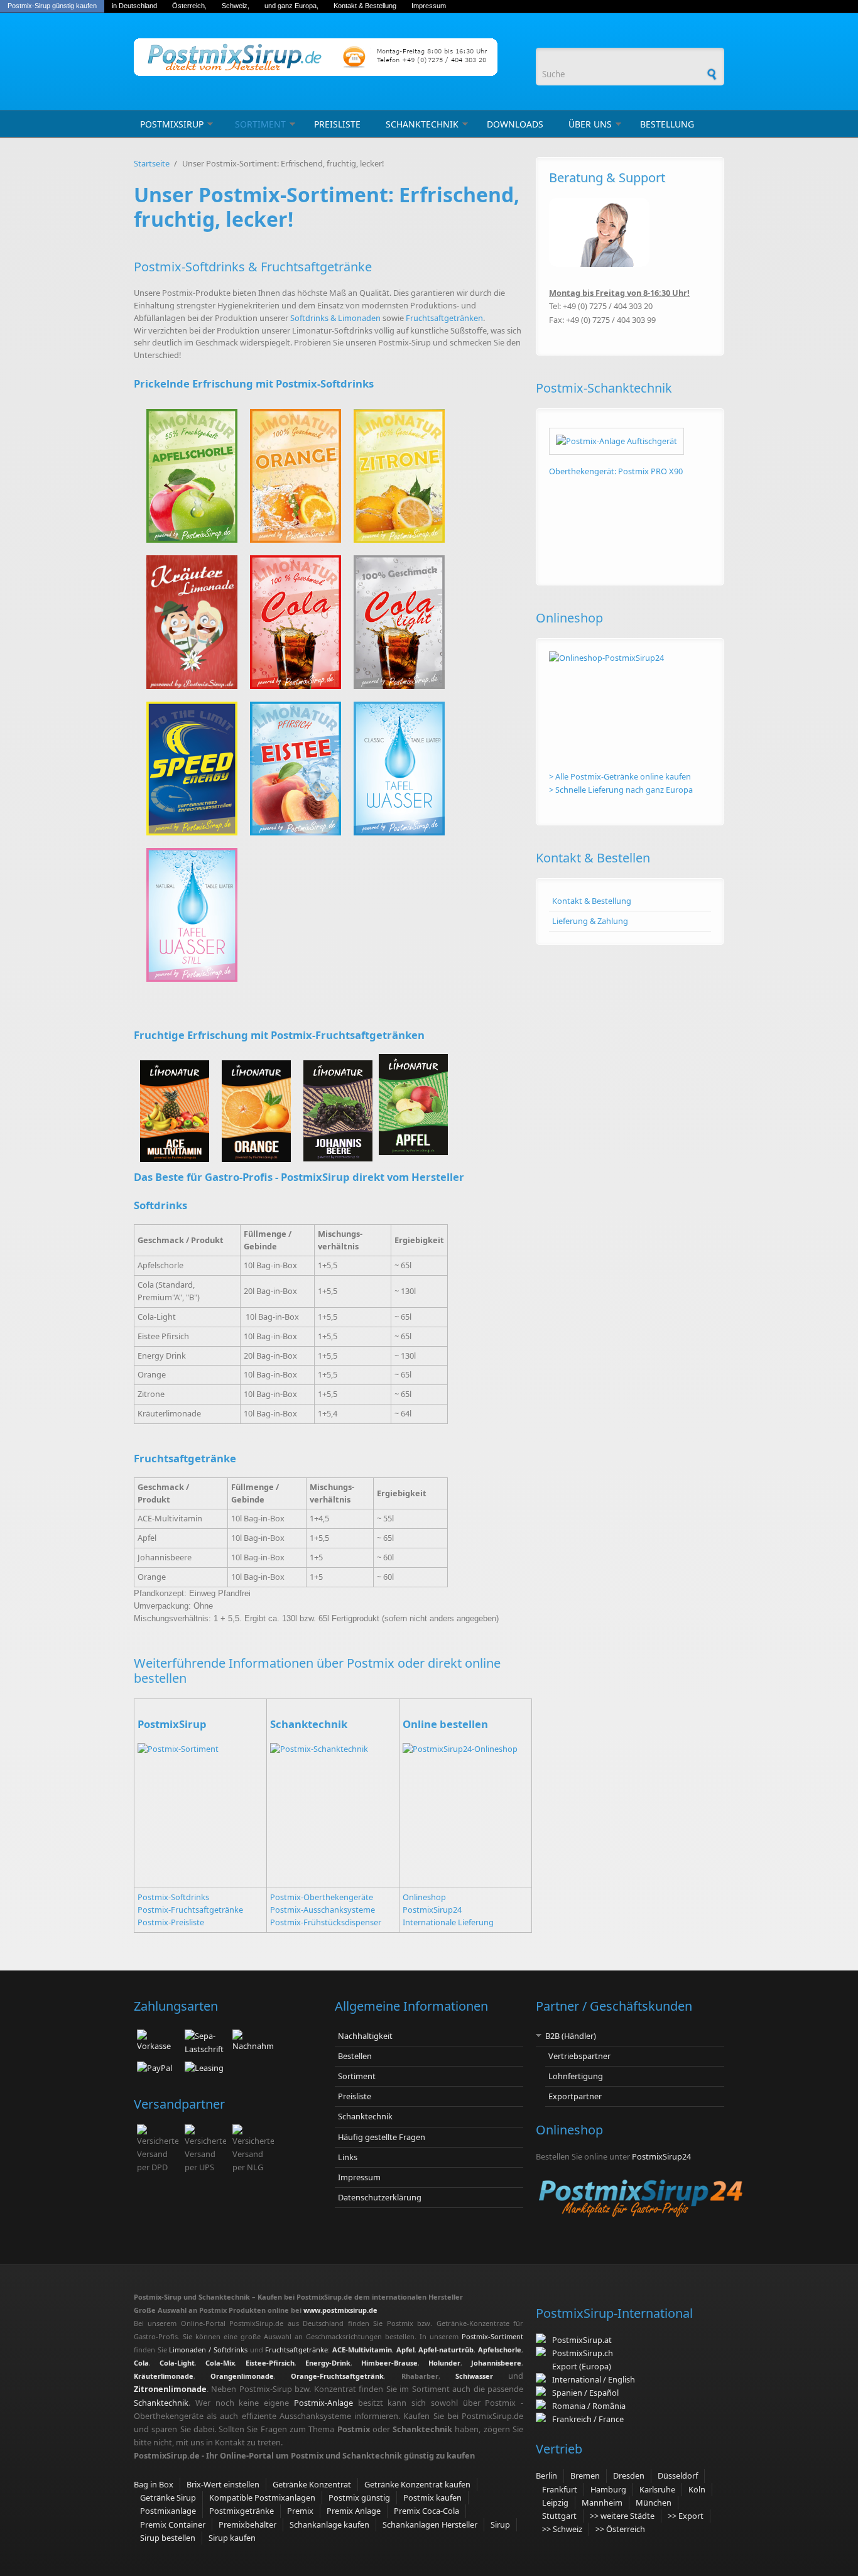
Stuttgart (559, 2516)
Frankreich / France (586, 2419)
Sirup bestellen (168, 2538)
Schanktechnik (422, 124)
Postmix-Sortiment (492, 2336)
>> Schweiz (562, 2529)
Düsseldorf (678, 2475)
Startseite (152, 163)
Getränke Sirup (168, 2497)
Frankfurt (560, 2489)
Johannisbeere (496, 2363)
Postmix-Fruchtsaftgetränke (190, 1910)
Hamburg (608, 2489)
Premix (300, 2511)
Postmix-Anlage (323, 2403)
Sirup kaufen (232, 2538)
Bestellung (667, 124)
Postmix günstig (359, 2497)
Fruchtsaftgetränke (296, 2350)
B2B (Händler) (571, 2036)
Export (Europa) (582, 2366)
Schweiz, (236, 6)
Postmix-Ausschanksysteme (323, 1910)
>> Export (686, 2516)
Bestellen (355, 2056)
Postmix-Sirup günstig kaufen (52, 6)
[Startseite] (329, 57)
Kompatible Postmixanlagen (262, 2497)
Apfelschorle (500, 2350)
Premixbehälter (247, 2524)
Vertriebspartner (579, 2056)
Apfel (405, 2350)
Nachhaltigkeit (365, 2036)
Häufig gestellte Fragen (382, 2137)
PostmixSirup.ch (583, 2353)
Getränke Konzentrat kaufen (417, 2484)
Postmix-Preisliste (171, 1922)
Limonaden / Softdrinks (208, 2350)
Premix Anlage (354, 2511)
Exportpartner (575, 2096)
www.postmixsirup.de (340, 2310)
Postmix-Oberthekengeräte (322, 1897)
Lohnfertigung (576, 2076)
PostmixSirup (172, 124)
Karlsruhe (657, 2489)
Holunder (444, 2363)
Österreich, (189, 6)
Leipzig (555, 2503)
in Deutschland (134, 6)
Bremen (585, 2475)
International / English (594, 2379)
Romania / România (587, 2406)
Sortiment (260, 124)
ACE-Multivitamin (362, 2350)
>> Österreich (620, 2529)
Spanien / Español (584, 2393)
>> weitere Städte (622, 2516)
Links (348, 2157)
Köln (697, 2489)
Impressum (429, 6)
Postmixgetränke (242, 2511)
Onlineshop (424, 1897)
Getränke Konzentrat (312, 2484)
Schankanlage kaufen (329, 2524)
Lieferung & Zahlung (590, 921)
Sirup (500, 2524)
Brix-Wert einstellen (223, 2484)
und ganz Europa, (291, 6)
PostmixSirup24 (432, 1910)
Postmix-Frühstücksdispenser (326, 1922)
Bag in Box (154, 2484)
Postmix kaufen (432, 2497)
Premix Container (173, 2524)
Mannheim (602, 2503)
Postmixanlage (168, 2511)
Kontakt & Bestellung (365, 6)
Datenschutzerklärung (380, 2197)
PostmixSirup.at (582, 2340)
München (654, 2503)
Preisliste (337, 124)
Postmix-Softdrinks (173, 1897)
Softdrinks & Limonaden (335, 318)
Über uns (590, 124)
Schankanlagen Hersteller (430, 2524)
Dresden (629, 2475)
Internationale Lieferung (448, 1922)
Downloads (515, 124)
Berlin (546, 2475)
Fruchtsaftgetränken (444, 318)
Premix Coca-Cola (426, 2511)
